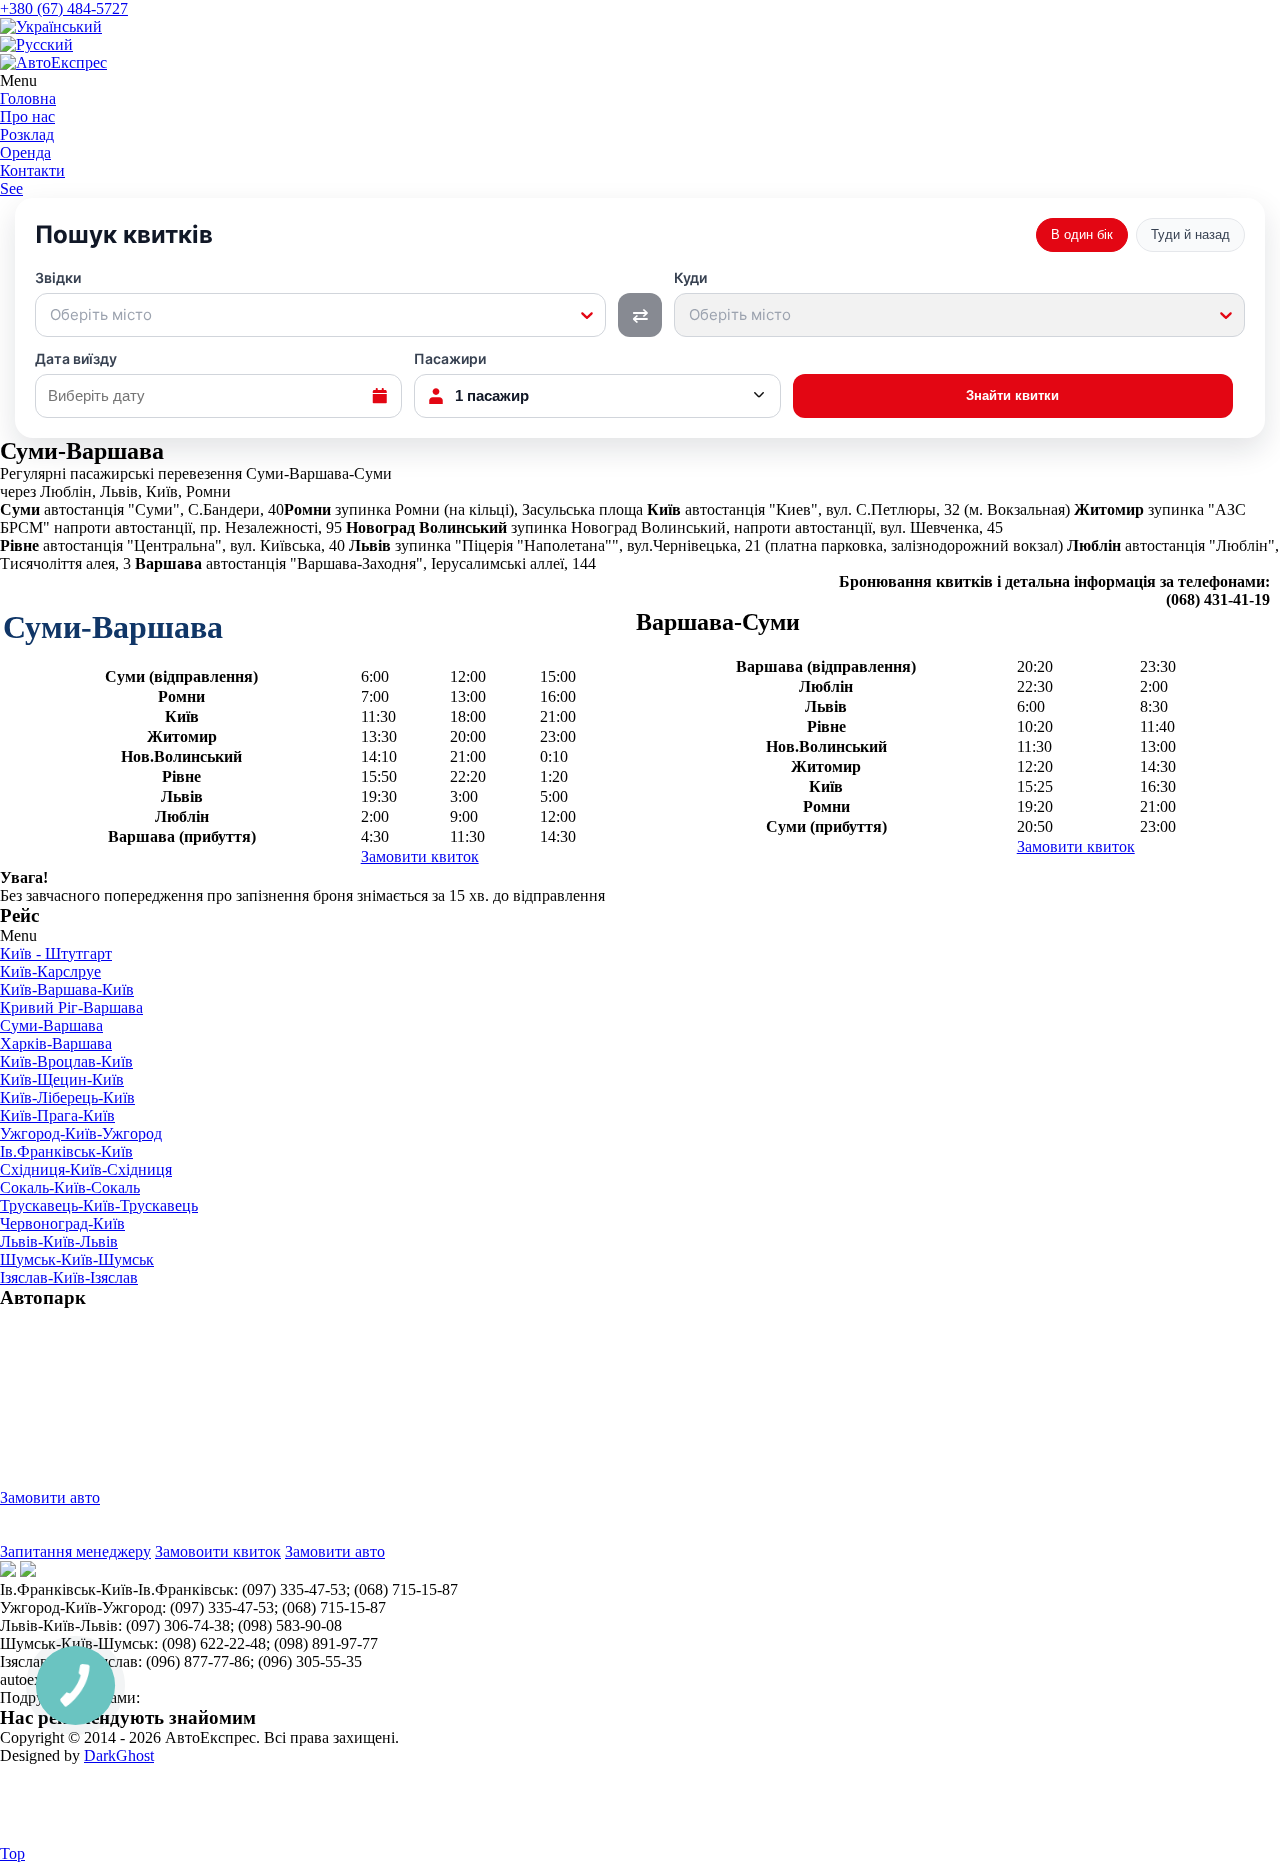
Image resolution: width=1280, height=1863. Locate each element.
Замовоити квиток (218, 1551)
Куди (732, 297)
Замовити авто (50, 1497)
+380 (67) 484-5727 (64, 8)
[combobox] (52, 315)
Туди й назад (1190, 234)
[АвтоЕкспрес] (53, 62)
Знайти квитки (1012, 395)
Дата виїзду (76, 359)
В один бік (1082, 234)
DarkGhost (119, 1755)
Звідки (93, 297)
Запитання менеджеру (75, 1551)
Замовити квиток (420, 856)
